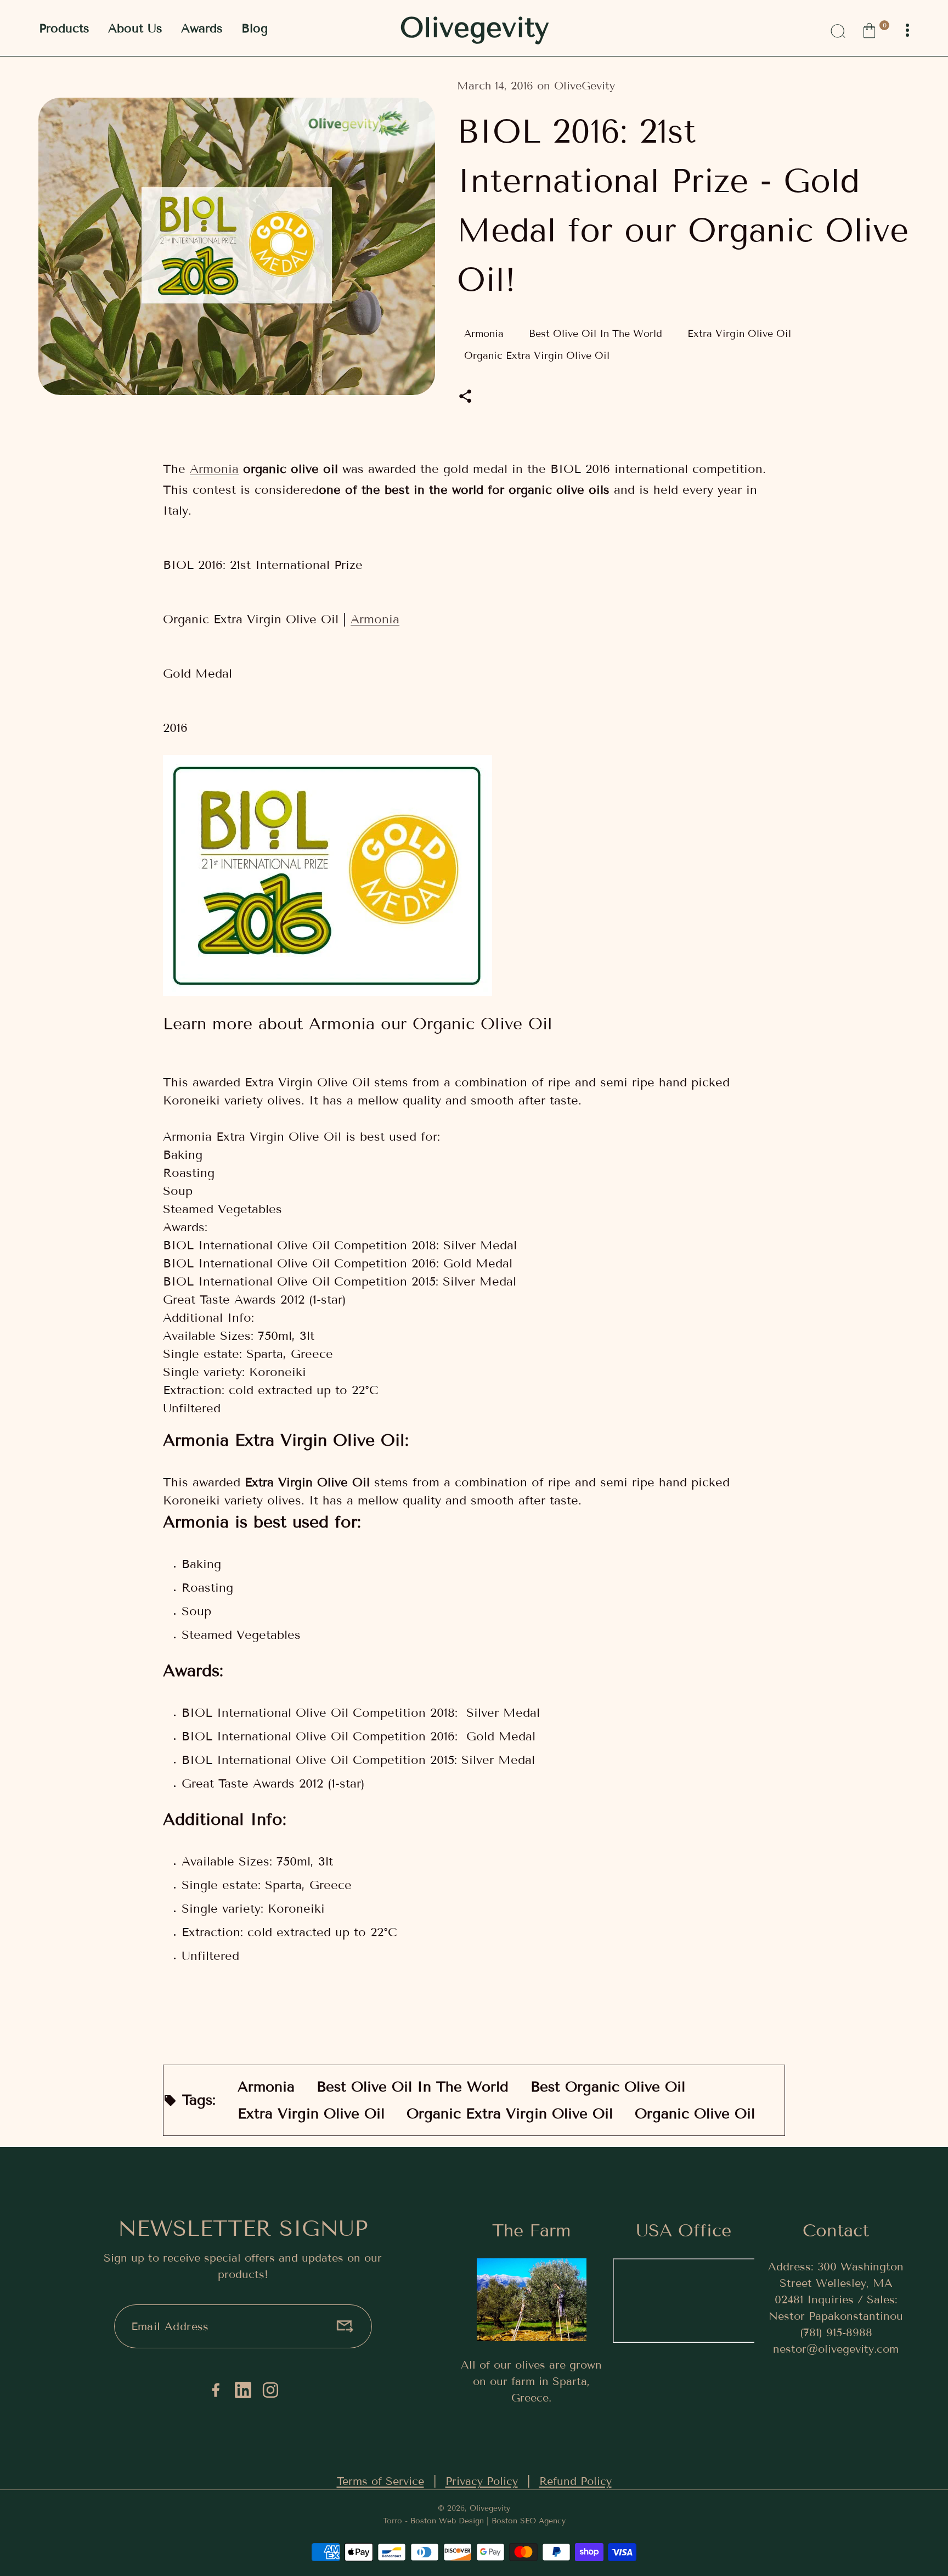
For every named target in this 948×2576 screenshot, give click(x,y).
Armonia (214, 469)
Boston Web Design (447, 2521)
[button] (875, 29)
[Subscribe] (345, 2326)
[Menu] (907, 30)
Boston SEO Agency (529, 2521)
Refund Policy (575, 2481)
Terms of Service (380, 2481)
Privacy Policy (482, 2481)
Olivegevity (490, 2508)
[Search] (837, 29)
